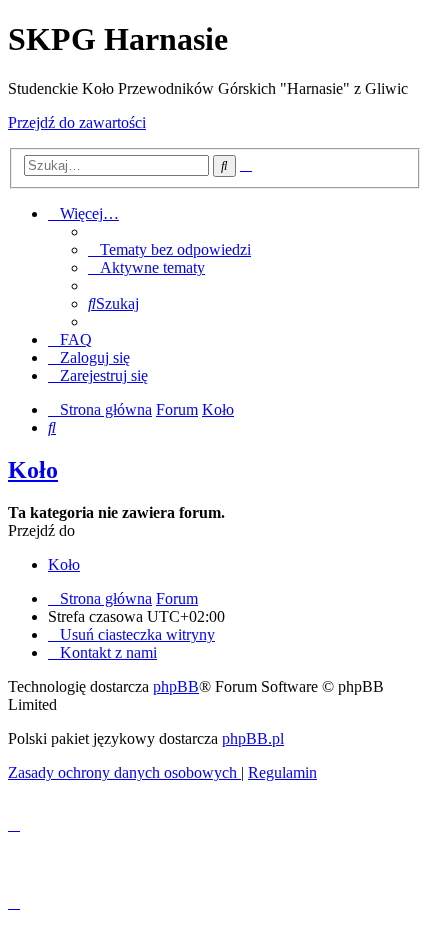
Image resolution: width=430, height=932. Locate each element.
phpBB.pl (253, 738)
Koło (33, 470)
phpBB (176, 686)
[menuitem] (169, 249)
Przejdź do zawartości (77, 122)
